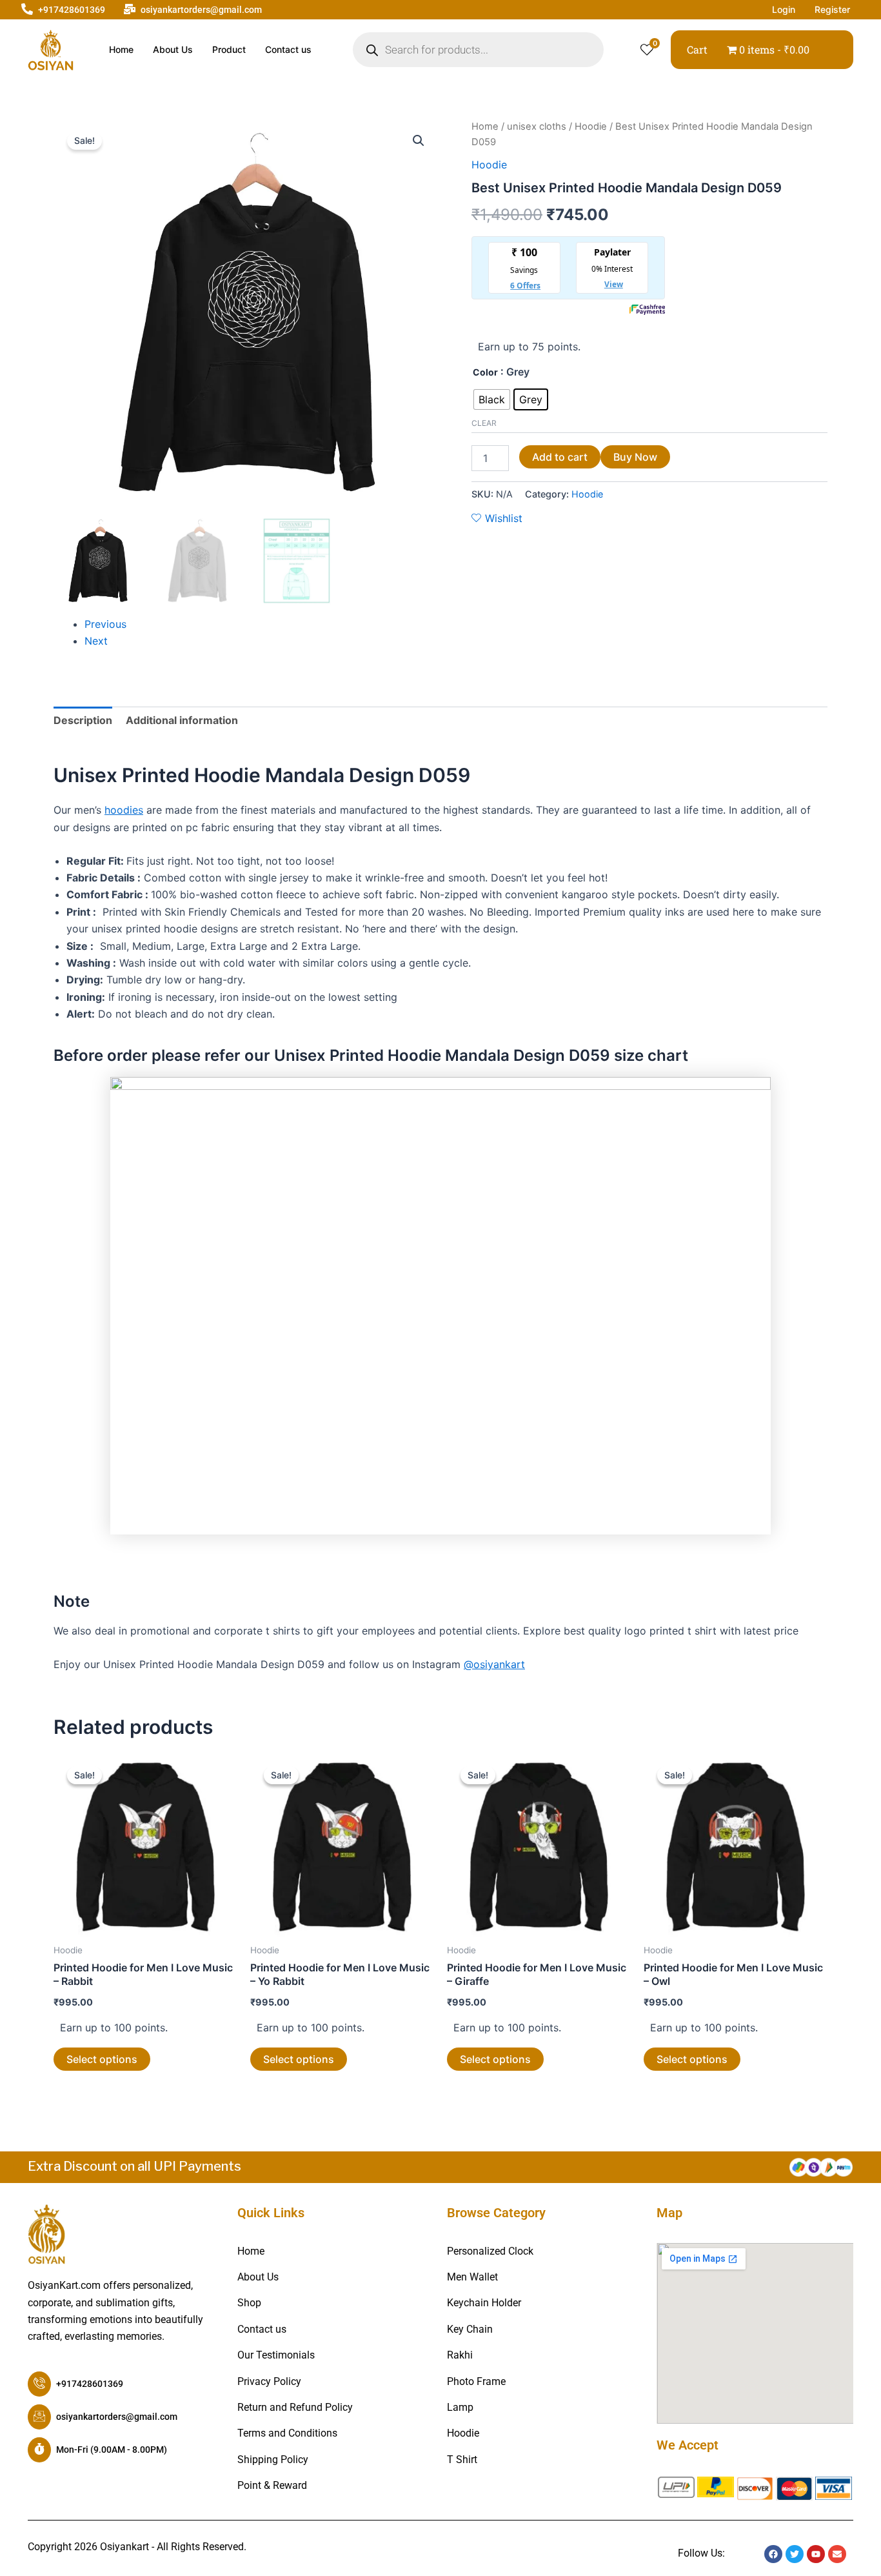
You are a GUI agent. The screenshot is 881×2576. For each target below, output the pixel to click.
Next (96, 641)
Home (121, 49)
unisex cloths (537, 126)
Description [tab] (83, 720)
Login (784, 9)
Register (832, 9)
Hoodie (591, 126)
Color (485, 372)
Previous (105, 624)
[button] (419, 141)
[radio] (492, 399)
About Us (173, 49)
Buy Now (635, 457)
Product (229, 49)
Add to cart (560, 457)
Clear (484, 423)
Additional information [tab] (182, 720)
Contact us (288, 49)
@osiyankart (494, 1664)
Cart (697, 49)
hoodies (124, 810)
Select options (102, 2059)
